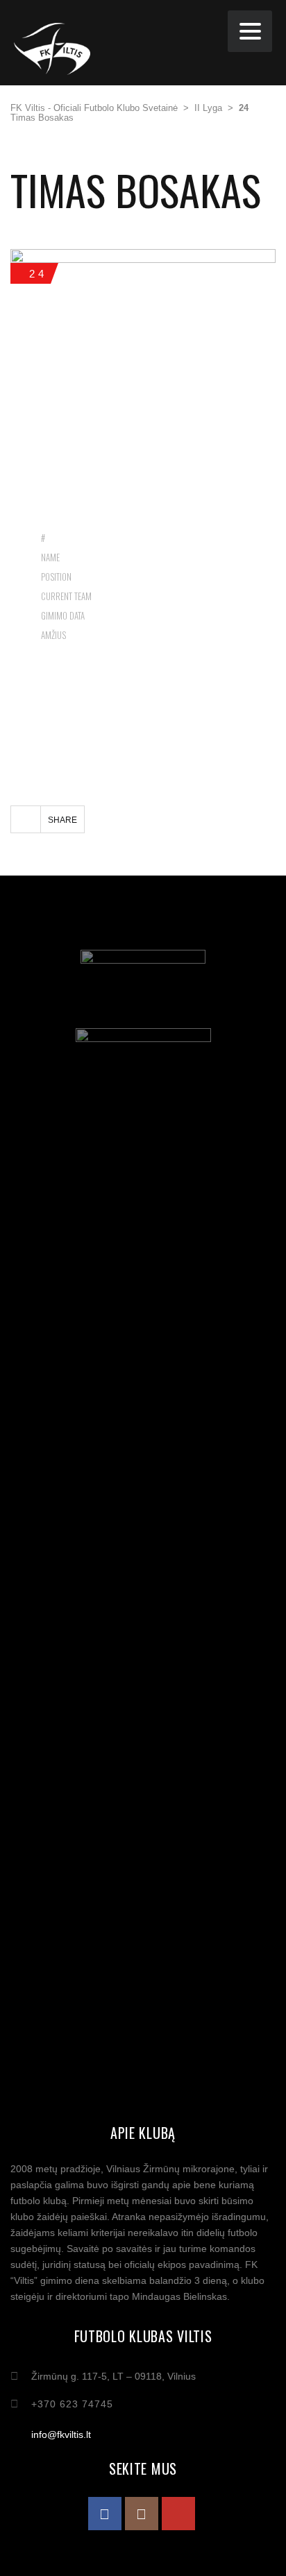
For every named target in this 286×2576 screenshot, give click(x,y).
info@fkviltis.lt (61, 2434)
